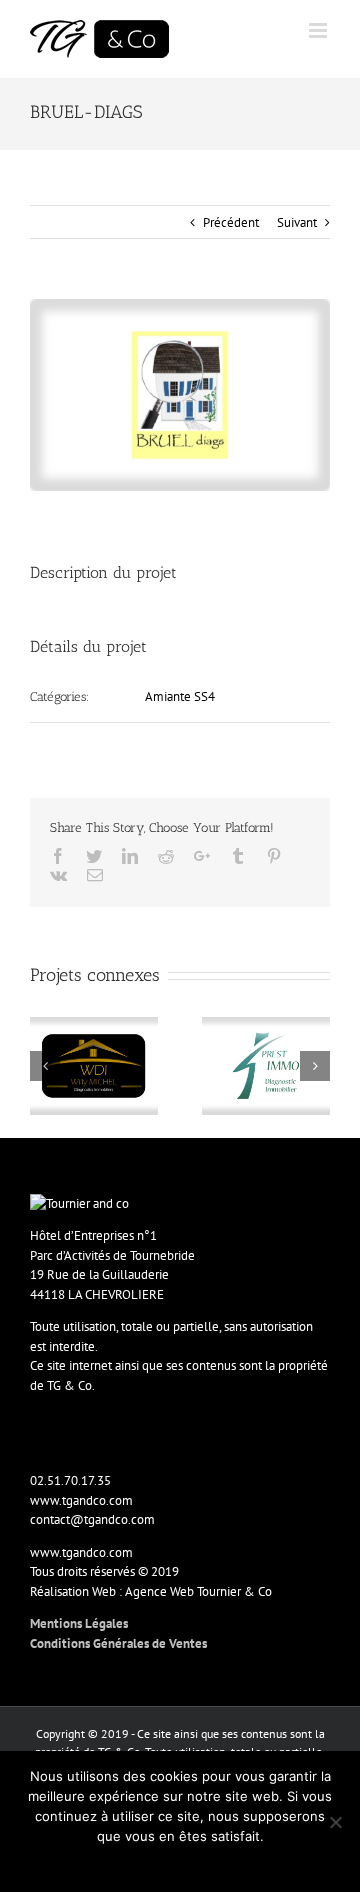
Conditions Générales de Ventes (118, 1643)
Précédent (231, 222)
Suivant (297, 222)
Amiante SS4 (180, 696)
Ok (180, 1862)
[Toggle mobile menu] (319, 30)
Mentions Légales (79, 1623)
